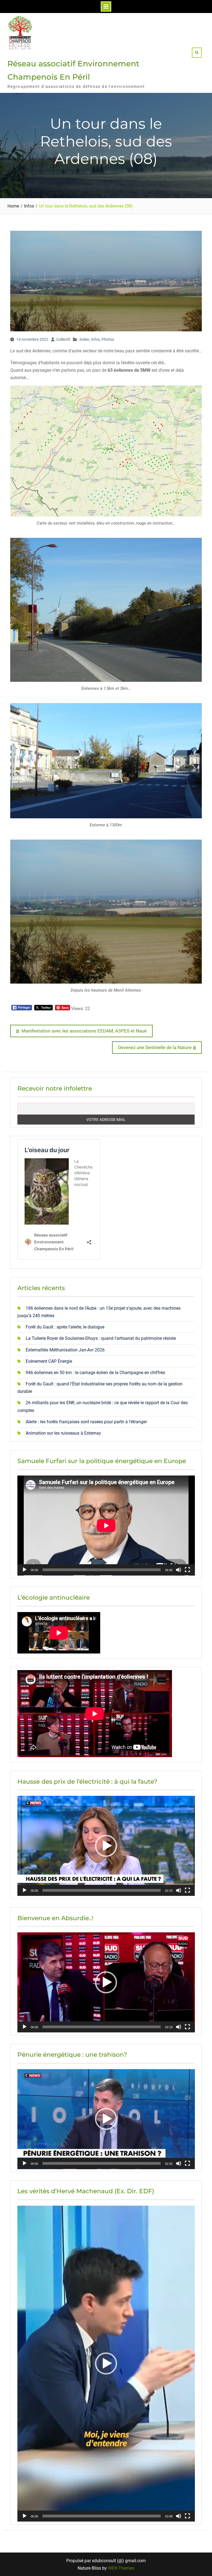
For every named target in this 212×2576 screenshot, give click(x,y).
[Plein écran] (187, 1570)
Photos (108, 339)
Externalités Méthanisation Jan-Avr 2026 (65, 1350)
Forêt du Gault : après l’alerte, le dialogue (65, 1327)
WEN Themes (121, 2568)
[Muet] (179, 1570)
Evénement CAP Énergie (49, 1361)
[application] (106, 1526)
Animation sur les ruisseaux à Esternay (63, 1433)
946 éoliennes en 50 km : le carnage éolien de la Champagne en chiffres (95, 1373)
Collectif (63, 339)
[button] (106, 1846)
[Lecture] (25, 1570)
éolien (84, 339)
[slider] (102, 1890)
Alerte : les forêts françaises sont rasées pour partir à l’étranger (86, 1422)
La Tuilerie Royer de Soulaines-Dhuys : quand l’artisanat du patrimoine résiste (101, 1338)
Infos (96, 339)
